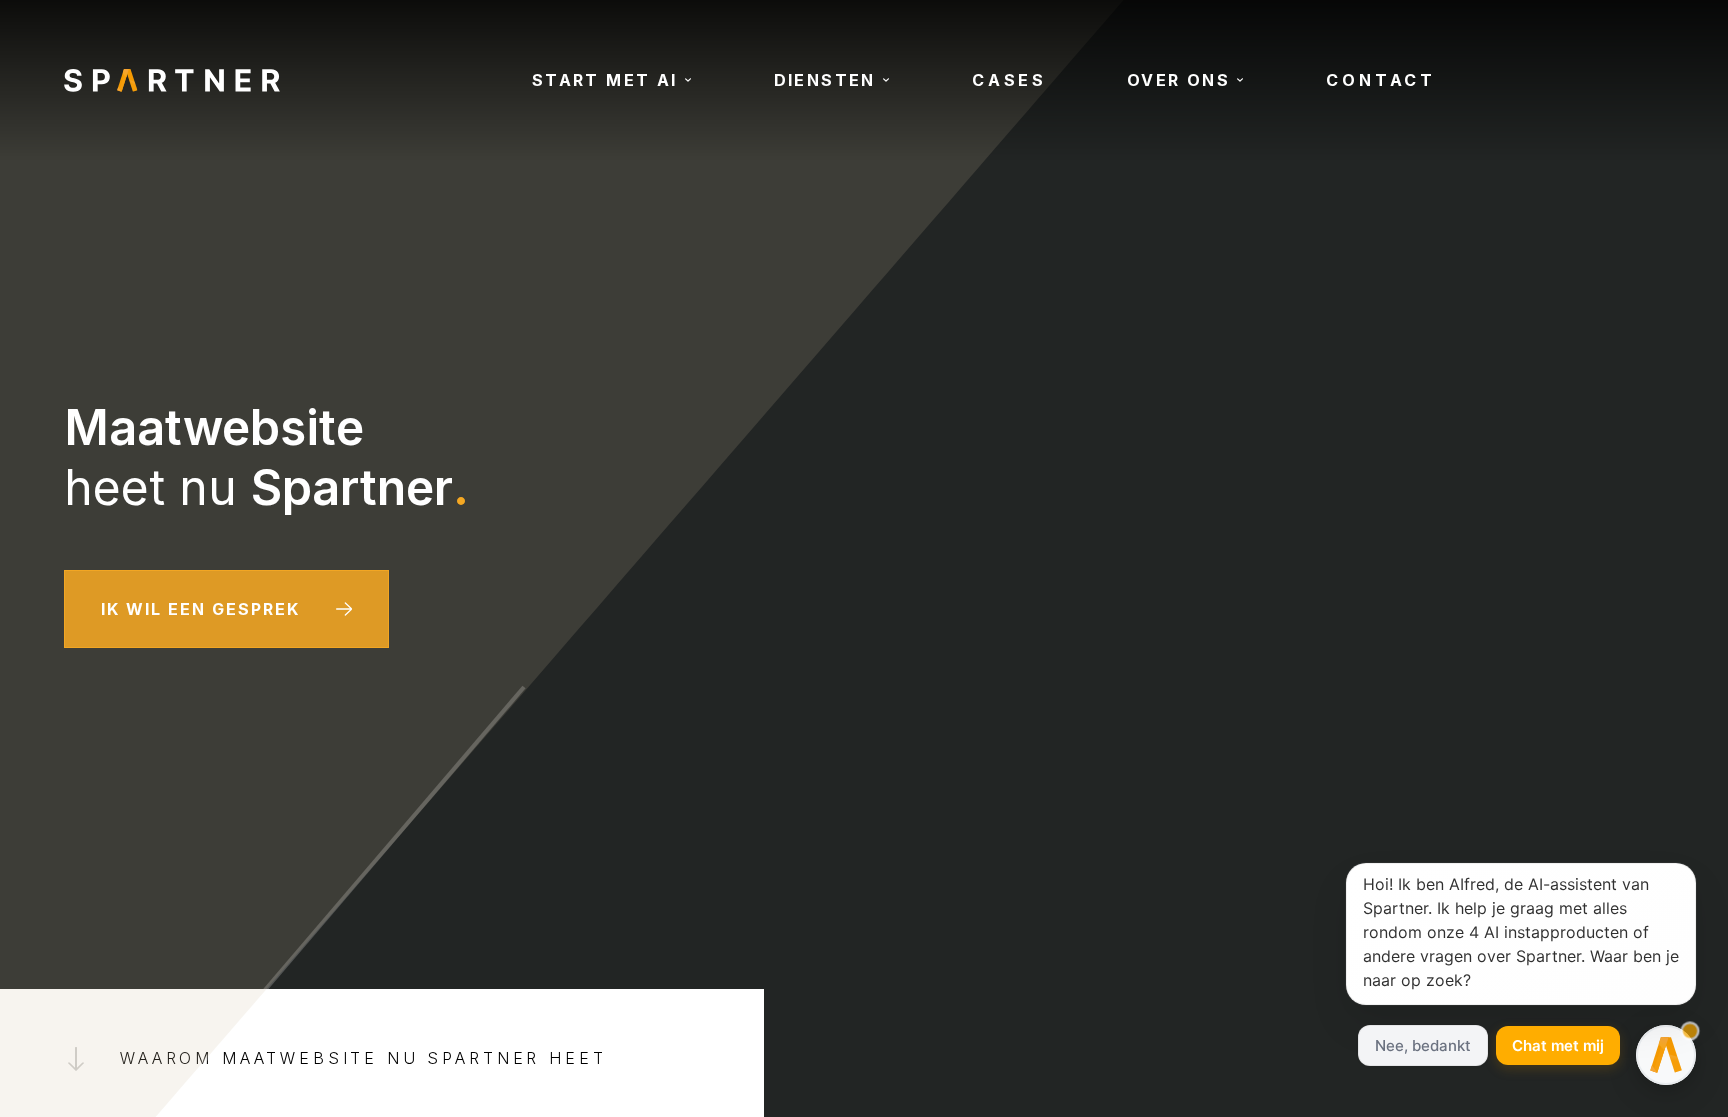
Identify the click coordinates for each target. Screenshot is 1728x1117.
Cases (1009, 80)
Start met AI (605, 80)
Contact (1381, 80)
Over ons (1178, 80)
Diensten (825, 80)
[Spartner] (172, 80)
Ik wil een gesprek (200, 609)
